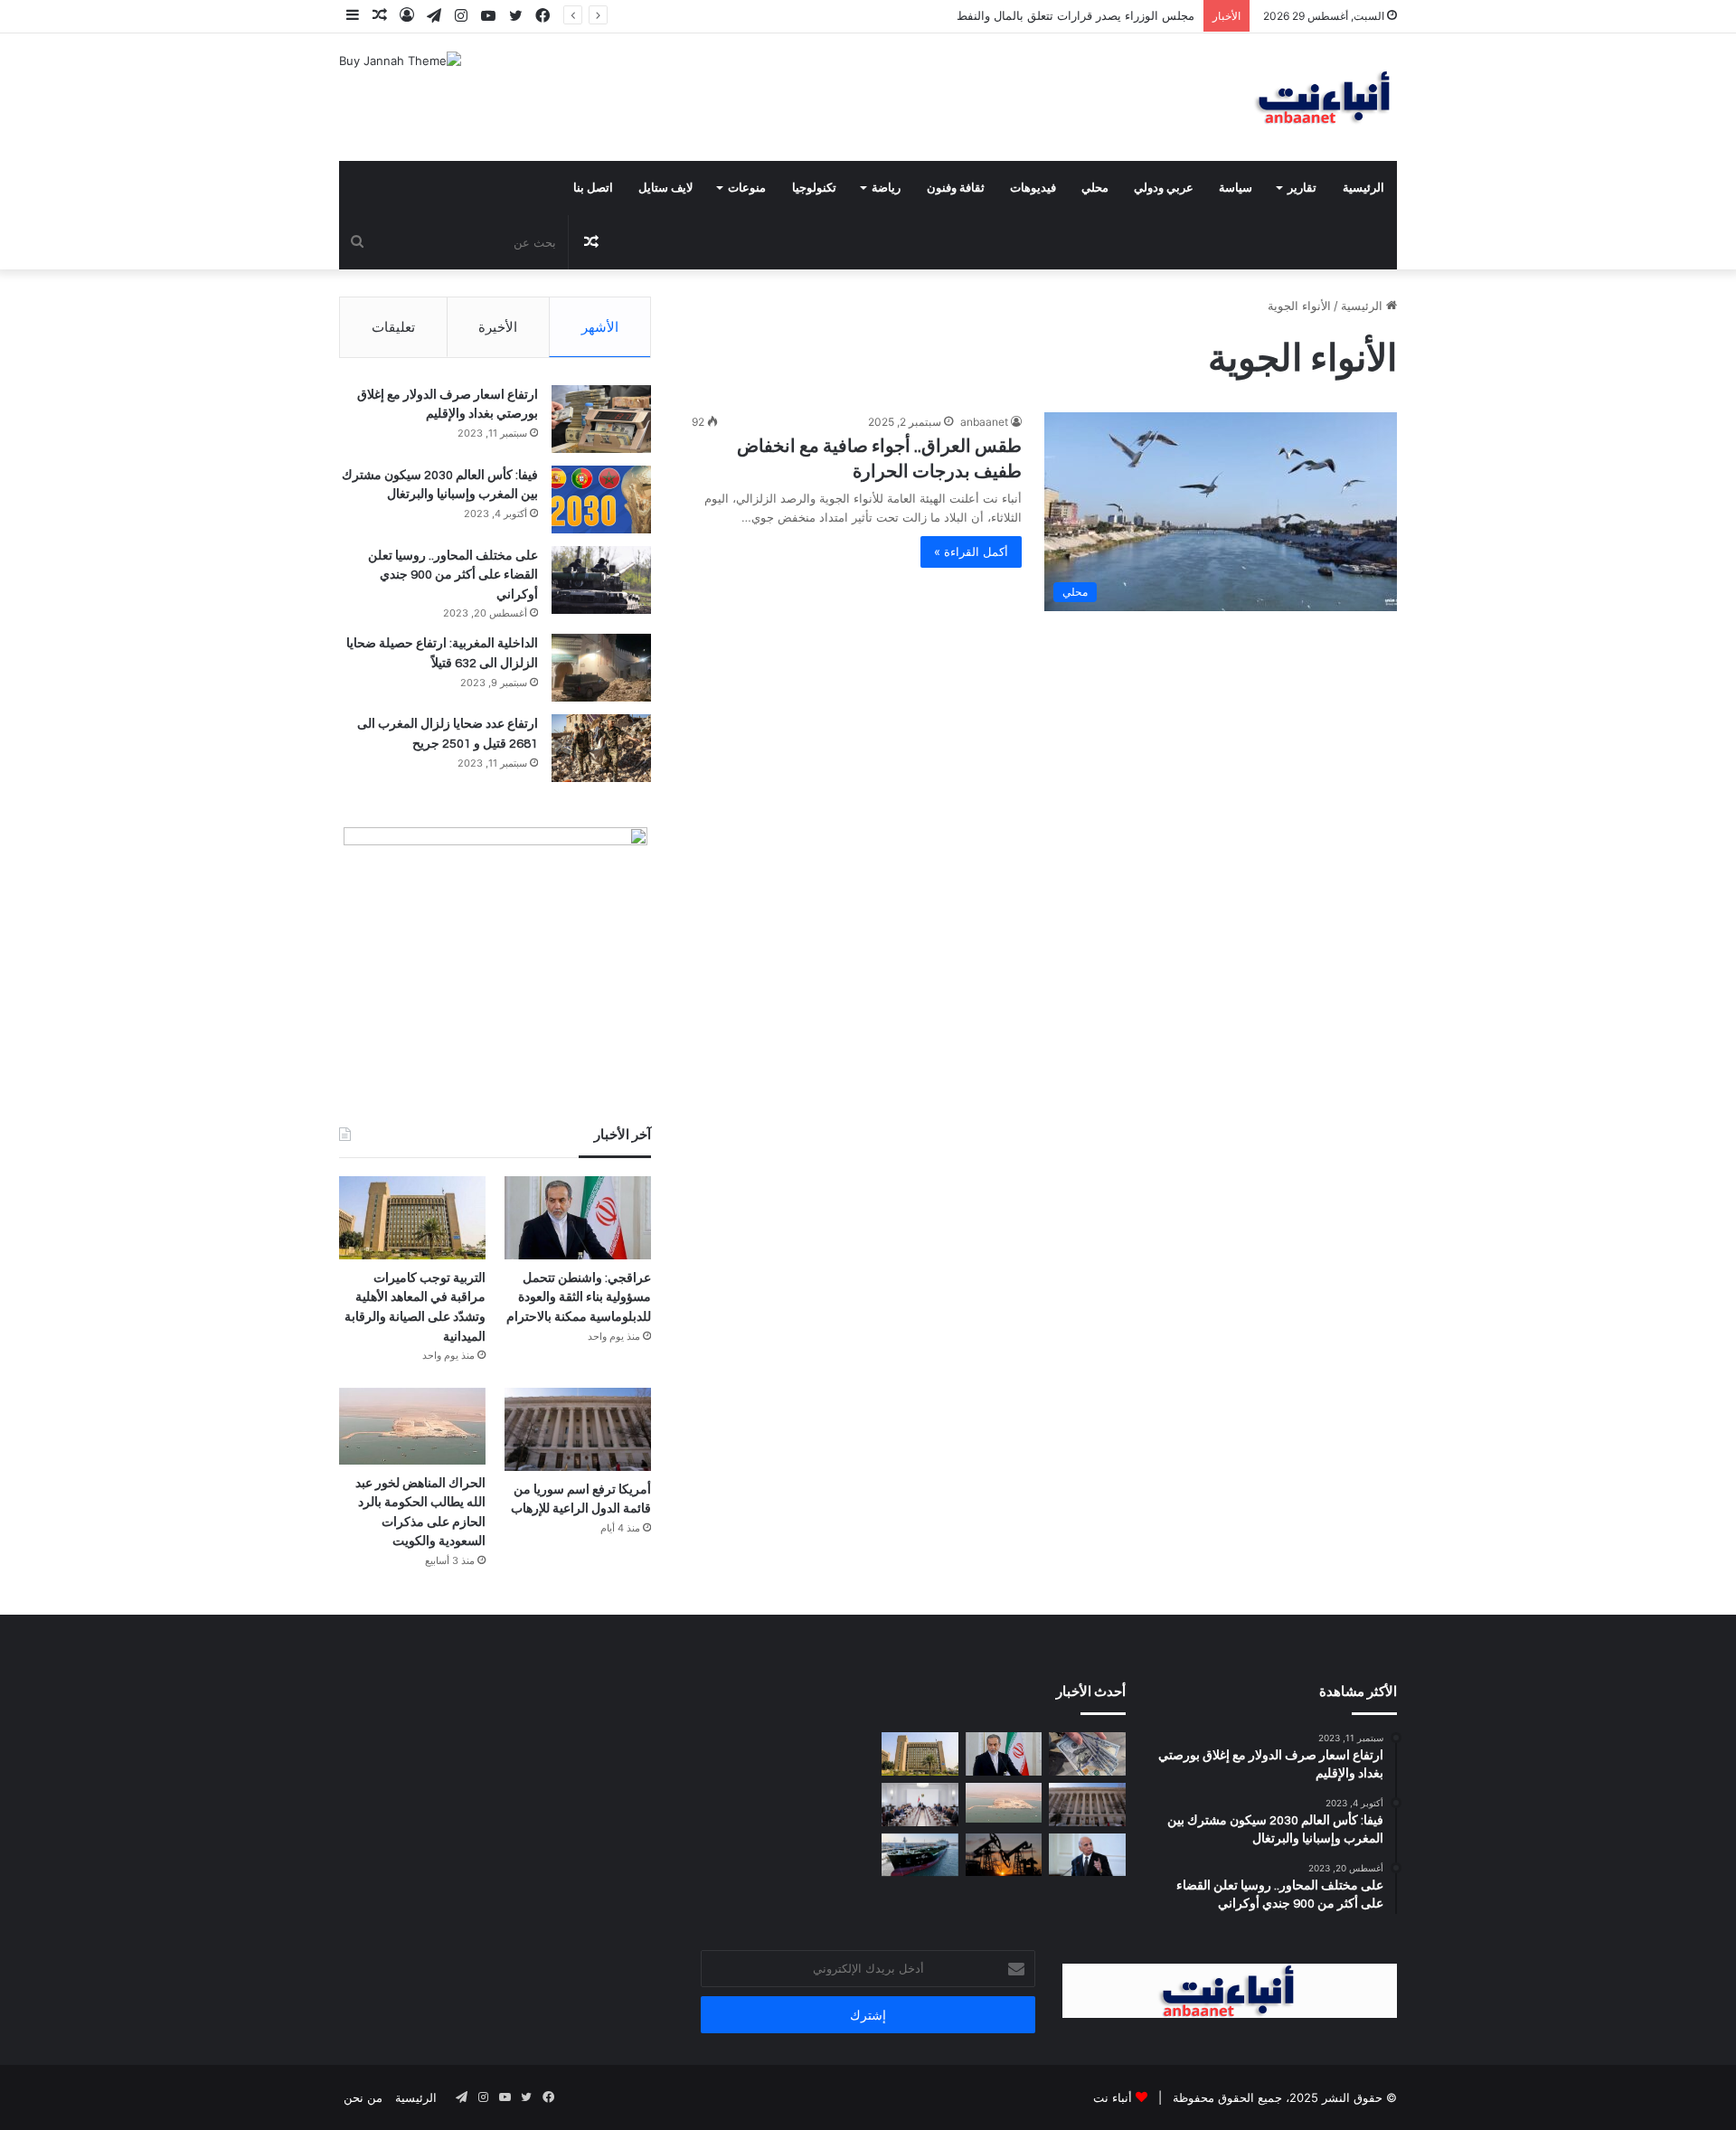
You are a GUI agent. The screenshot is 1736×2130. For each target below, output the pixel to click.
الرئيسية (1363, 188)
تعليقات (393, 327)
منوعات (747, 188)
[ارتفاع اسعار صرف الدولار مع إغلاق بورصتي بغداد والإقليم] (601, 419)
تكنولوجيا (814, 188)
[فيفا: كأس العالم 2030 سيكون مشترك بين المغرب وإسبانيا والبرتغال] (601, 500)
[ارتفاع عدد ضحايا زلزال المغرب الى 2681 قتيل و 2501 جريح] (601, 748)
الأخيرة (498, 327)
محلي (1095, 188)
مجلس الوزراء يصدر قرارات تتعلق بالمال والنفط (1076, 15)
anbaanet (984, 422)
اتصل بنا (593, 188)
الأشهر (600, 327)
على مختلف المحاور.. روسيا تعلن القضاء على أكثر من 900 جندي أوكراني (453, 575)
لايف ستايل (665, 188)
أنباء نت (1113, 2097)
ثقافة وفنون (956, 188)
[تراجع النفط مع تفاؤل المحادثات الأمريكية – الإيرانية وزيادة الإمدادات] (1004, 1855)
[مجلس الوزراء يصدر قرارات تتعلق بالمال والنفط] (920, 1805)
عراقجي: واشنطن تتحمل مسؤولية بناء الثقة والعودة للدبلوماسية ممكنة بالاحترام (579, 1298)
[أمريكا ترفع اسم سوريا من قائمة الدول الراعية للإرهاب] (578, 1429)
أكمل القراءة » (971, 551)
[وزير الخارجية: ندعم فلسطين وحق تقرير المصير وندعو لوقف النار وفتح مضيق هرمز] (1087, 1855)
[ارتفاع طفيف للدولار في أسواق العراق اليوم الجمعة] (1087, 1754)
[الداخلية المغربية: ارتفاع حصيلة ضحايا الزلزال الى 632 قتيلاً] (601, 668)
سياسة (1236, 188)
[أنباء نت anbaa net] (1230, 97)
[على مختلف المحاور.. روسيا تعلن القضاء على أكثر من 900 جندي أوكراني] (601, 580)
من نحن (363, 2097)
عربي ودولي (1164, 188)
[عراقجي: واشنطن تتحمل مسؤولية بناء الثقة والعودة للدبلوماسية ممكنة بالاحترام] (578, 1217)
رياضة (886, 188)
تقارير (1302, 188)
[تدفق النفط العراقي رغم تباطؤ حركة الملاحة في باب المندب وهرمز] (920, 1855)
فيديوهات (1033, 188)
